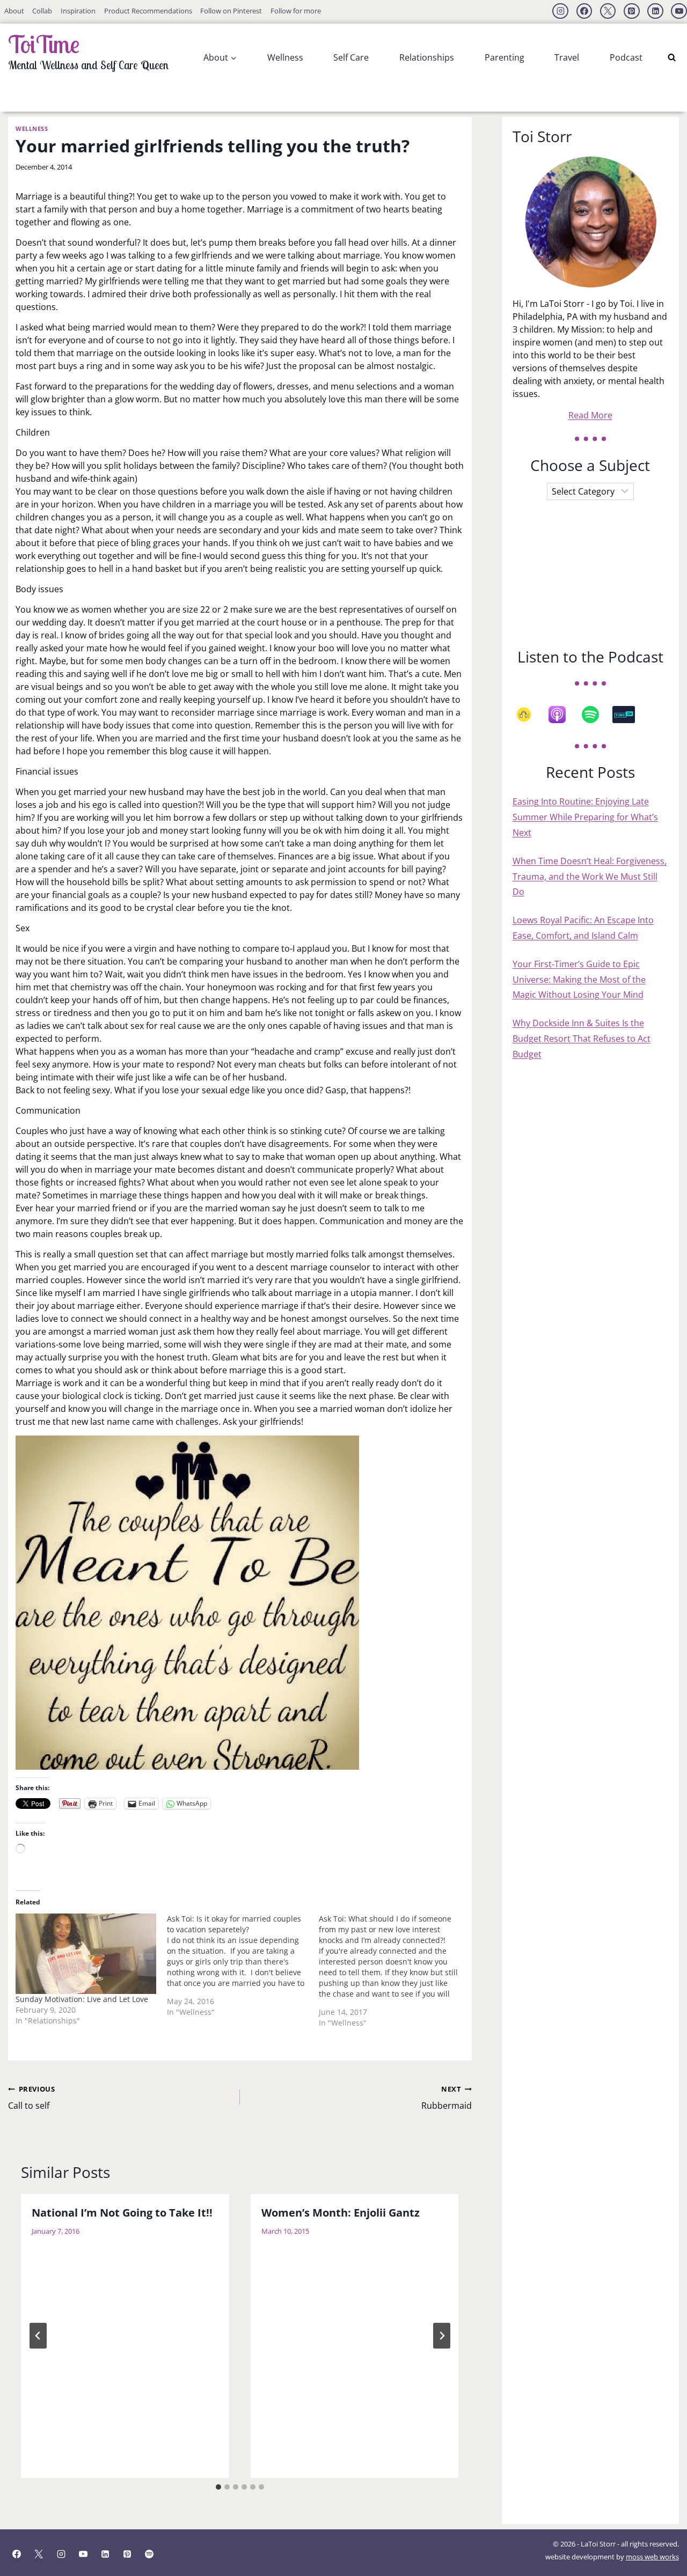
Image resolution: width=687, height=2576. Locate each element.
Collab (42, 11)
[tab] (218, 2487)
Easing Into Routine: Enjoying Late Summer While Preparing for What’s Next (585, 817)
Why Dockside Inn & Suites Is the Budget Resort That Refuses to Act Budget (582, 1039)
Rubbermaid (447, 2098)
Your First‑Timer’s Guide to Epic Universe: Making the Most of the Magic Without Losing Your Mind (579, 980)
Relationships (427, 57)
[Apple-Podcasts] (562, 715)
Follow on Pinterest (231, 11)
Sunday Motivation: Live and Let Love (82, 1999)
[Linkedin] (655, 11)
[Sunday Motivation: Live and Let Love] (86, 1954)
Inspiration (78, 11)
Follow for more (296, 11)
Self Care (351, 57)
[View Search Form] (672, 58)
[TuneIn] (629, 715)
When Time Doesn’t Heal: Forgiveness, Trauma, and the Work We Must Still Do (590, 877)
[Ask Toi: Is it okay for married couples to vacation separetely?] (243, 1969)
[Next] (442, 2336)
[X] (608, 11)
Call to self (31, 2098)
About (14, 11)
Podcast (626, 57)
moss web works (652, 2557)
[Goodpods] (529, 715)
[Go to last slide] (38, 2336)
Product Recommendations (148, 11)
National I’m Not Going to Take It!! (122, 2213)
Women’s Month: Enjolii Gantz (341, 2213)
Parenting (505, 57)
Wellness (285, 57)
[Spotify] (596, 715)
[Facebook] (584, 11)
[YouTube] (679, 11)
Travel (567, 57)
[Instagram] (560, 11)
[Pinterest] (632, 11)
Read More (590, 415)
